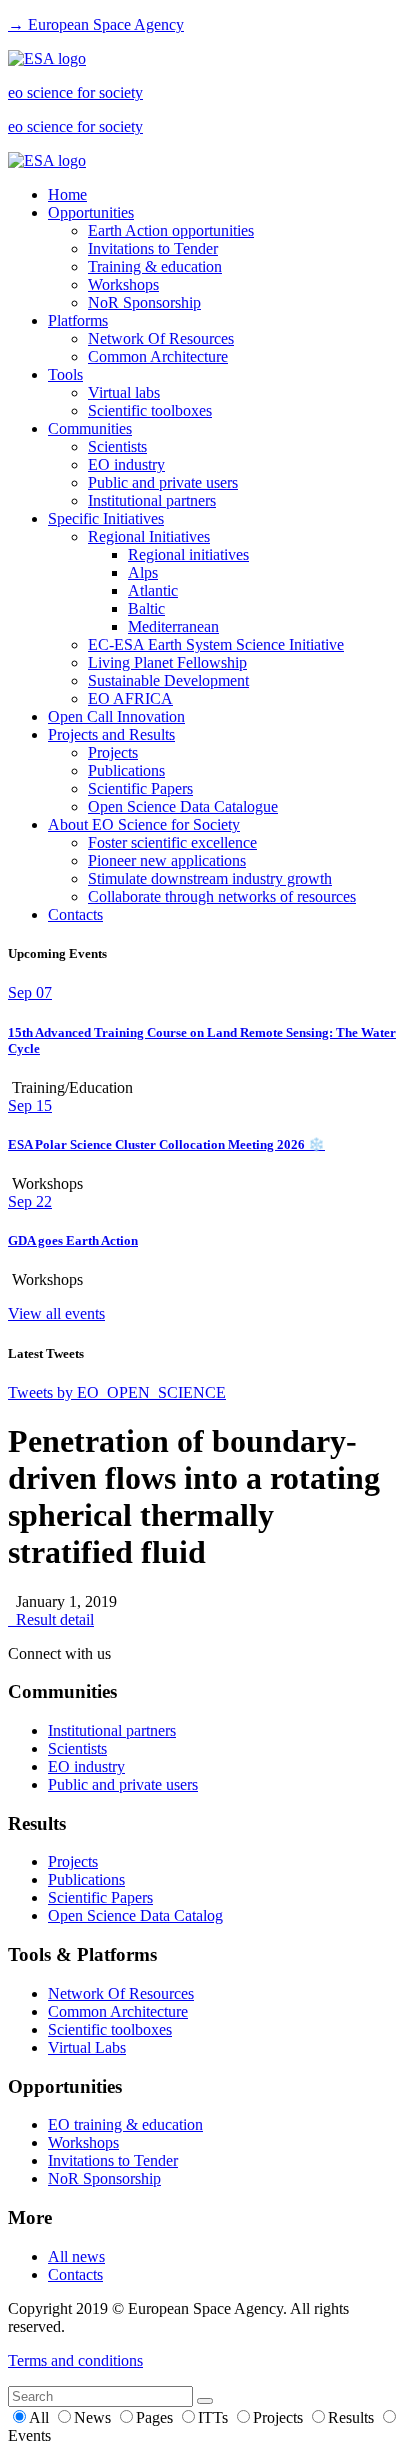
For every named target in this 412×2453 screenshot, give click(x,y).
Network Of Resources (161, 338)
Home (67, 194)
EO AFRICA (130, 698)
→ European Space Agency (96, 24)
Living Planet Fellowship (167, 662)
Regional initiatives (188, 554)
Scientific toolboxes (150, 410)
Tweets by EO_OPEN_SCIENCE (117, 1392)
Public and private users (163, 482)
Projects (113, 752)
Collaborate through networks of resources (222, 896)
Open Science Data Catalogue (183, 806)
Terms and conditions (75, 2360)
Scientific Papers (140, 788)
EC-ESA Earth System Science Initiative (216, 644)
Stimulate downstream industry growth (210, 878)
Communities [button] (90, 428)
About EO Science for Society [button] (144, 824)
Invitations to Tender (153, 248)
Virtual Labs (87, 2047)
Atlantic (153, 590)
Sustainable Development (168, 680)
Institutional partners (152, 500)
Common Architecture (158, 356)
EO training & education (125, 2124)
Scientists (117, 446)
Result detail (51, 1619)
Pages (156, 2417)
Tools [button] (65, 374)
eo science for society (75, 92)
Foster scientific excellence (172, 842)
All (41, 2417)
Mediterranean (173, 626)
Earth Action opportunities (171, 230)
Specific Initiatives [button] (106, 518)
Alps (143, 572)
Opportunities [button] (91, 212)
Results (353, 2417)
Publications (126, 770)
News (94, 2417)
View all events (56, 1313)
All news (76, 2256)
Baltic (146, 608)
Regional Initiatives (149, 536)
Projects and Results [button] (111, 734)
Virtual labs (124, 392)
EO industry (126, 464)
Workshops (123, 284)
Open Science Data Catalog (135, 1915)
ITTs (215, 2417)
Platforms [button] (78, 320)
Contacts (75, 914)
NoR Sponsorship (144, 302)
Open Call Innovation (116, 716)
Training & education (155, 266)
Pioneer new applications (167, 860)
